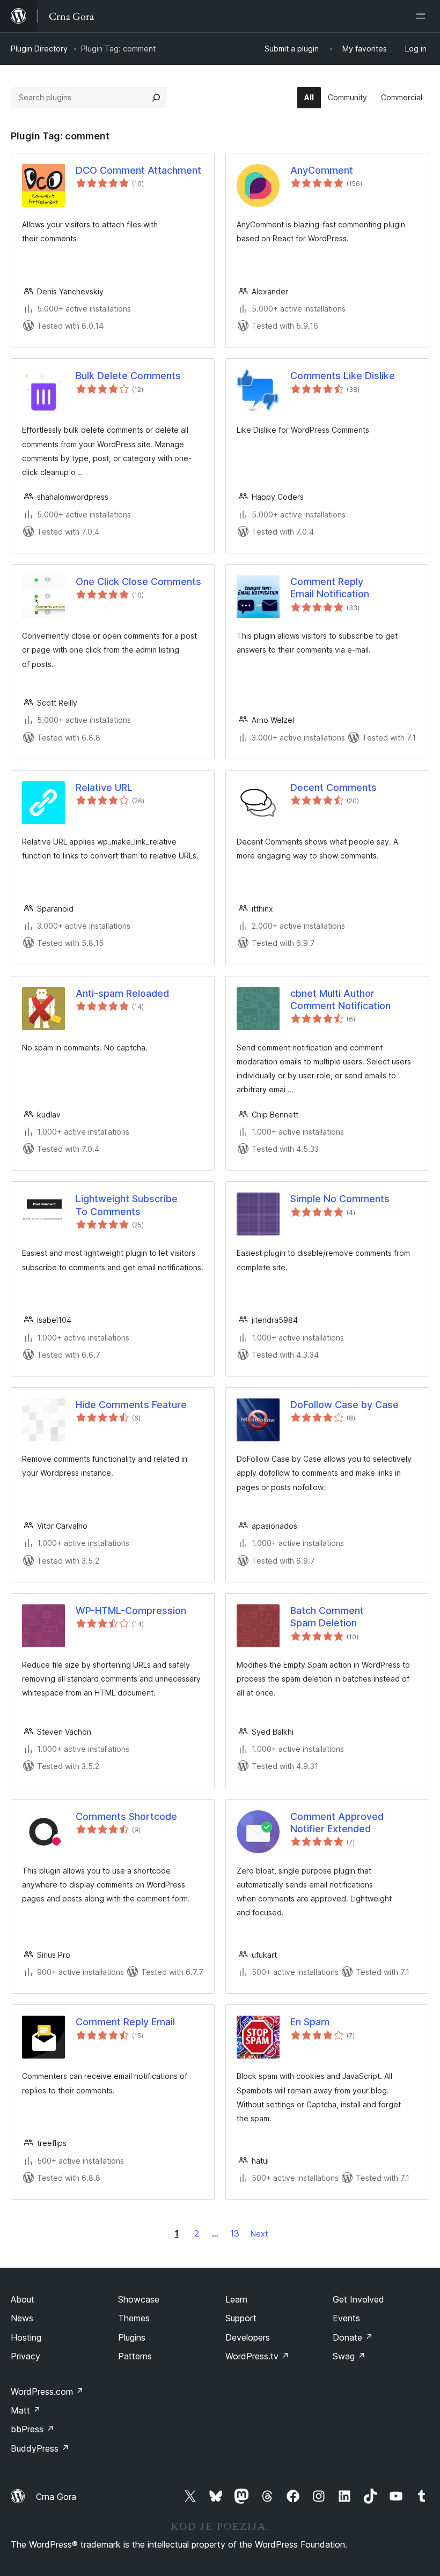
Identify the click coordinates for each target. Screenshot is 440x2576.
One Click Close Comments (138, 582)
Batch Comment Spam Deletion (327, 1617)
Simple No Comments (340, 1199)
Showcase (139, 2299)
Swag (349, 2356)
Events (346, 2318)
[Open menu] (423, 16)
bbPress (32, 2429)
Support (241, 2318)
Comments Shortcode (126, 1816)
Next (259, 2234)
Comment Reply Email (125, 2022)
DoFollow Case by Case (344, 1405)
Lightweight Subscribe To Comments (127, 1205)
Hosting (26, 2337)
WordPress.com (47, 2392)
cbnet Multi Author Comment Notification (340, 1000)
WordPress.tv (257, 2356)
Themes (134, 2318)
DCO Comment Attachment (138, 170)
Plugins (132, 2337)
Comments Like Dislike (343, 376)
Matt (26, 2410)
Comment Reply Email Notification (330, 588)
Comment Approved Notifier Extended (337, 1823)
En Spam (310, 2022)
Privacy (25, 2356)
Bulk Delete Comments (128, 376)
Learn (236, 2299)
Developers (248, 2337)
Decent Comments (333, 787)
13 (235, 2233)
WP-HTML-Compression (131, 1611)
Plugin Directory (39, 49)
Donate (353, 2337)
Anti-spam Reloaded (122, 993)
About (23, 2299)
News (22, 2318)
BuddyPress (40, 2448)
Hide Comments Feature (131, 1405)
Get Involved (358, 2299)
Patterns (135, 2356)
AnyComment (322, 170)
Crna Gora (56, 2497)
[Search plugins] (156, 98)
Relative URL (104, 787)
